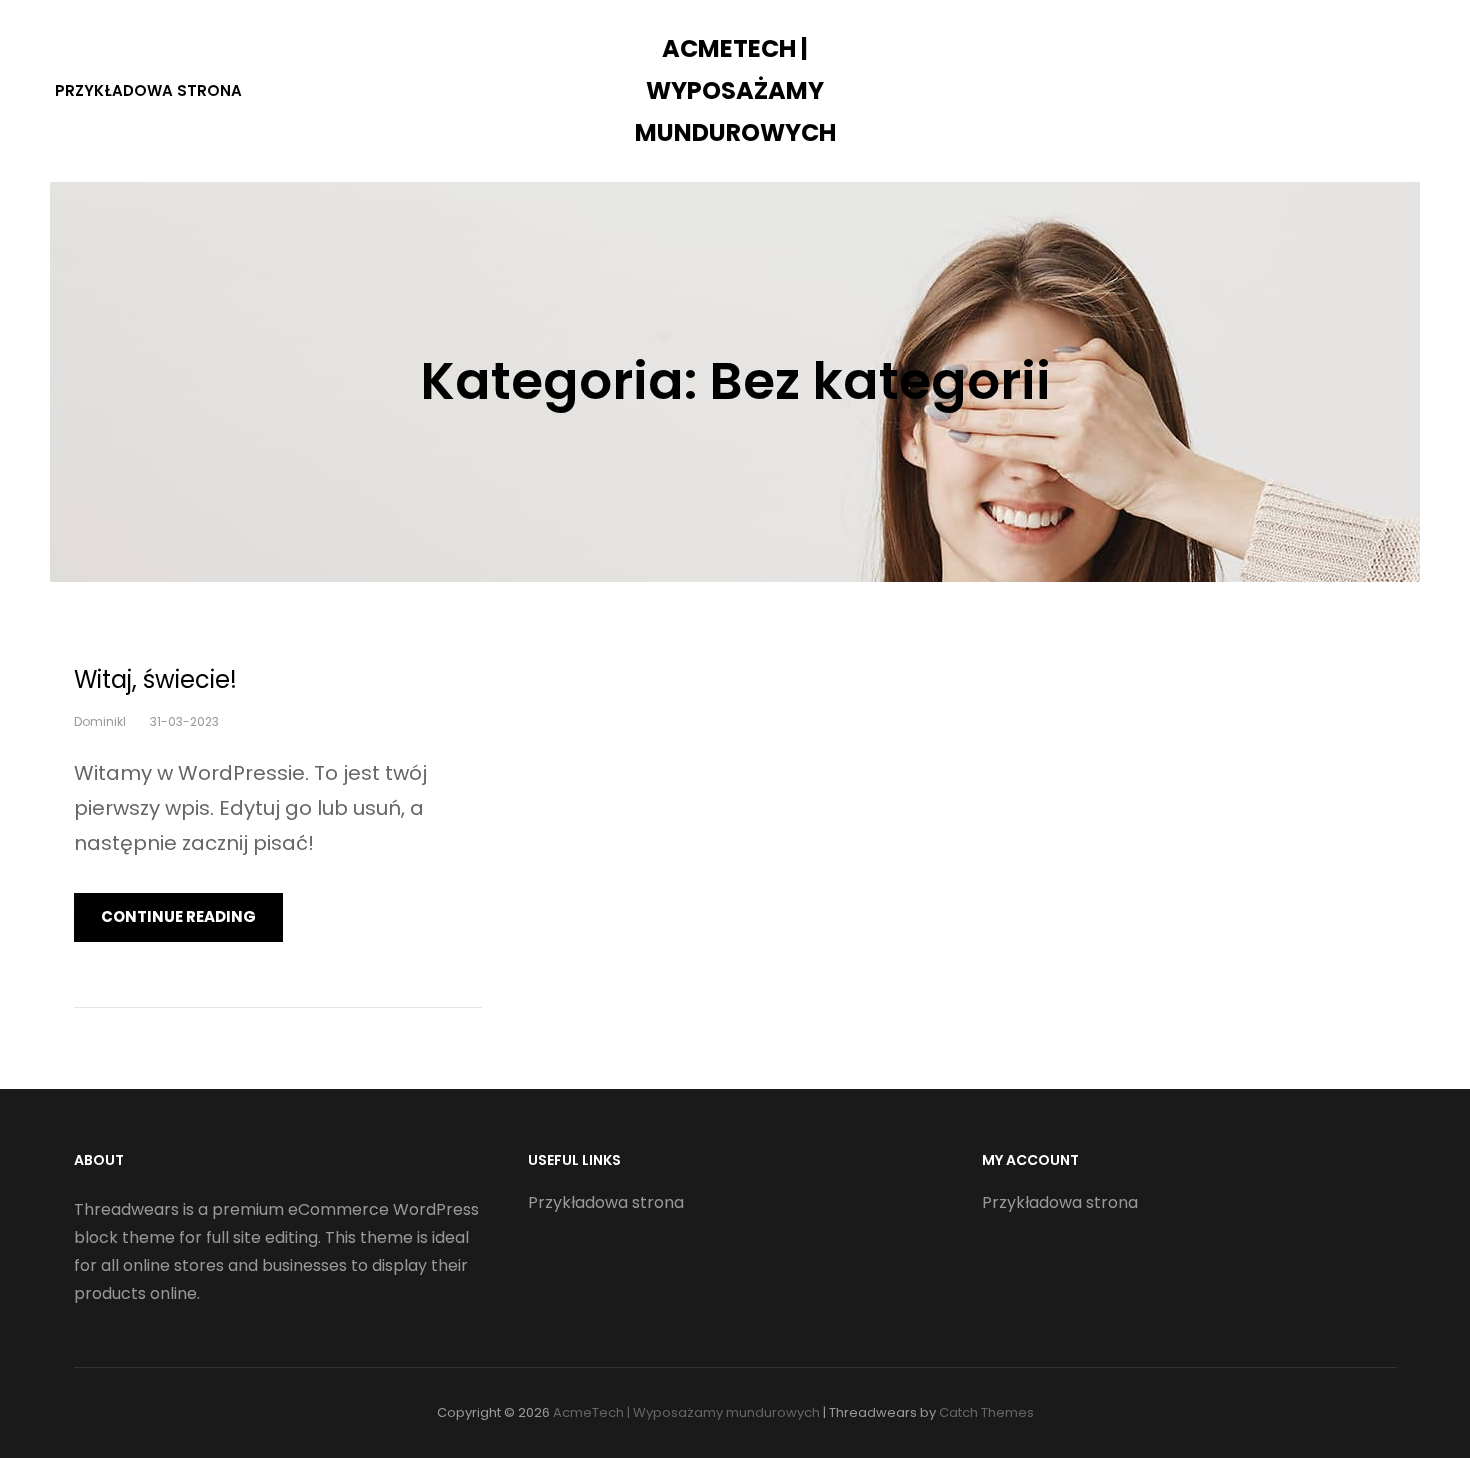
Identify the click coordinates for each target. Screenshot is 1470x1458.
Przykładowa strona (148, 90)
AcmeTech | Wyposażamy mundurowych (735, 90)
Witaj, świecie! (155, 679)
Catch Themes (986, 1412)
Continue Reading (178, 916)
